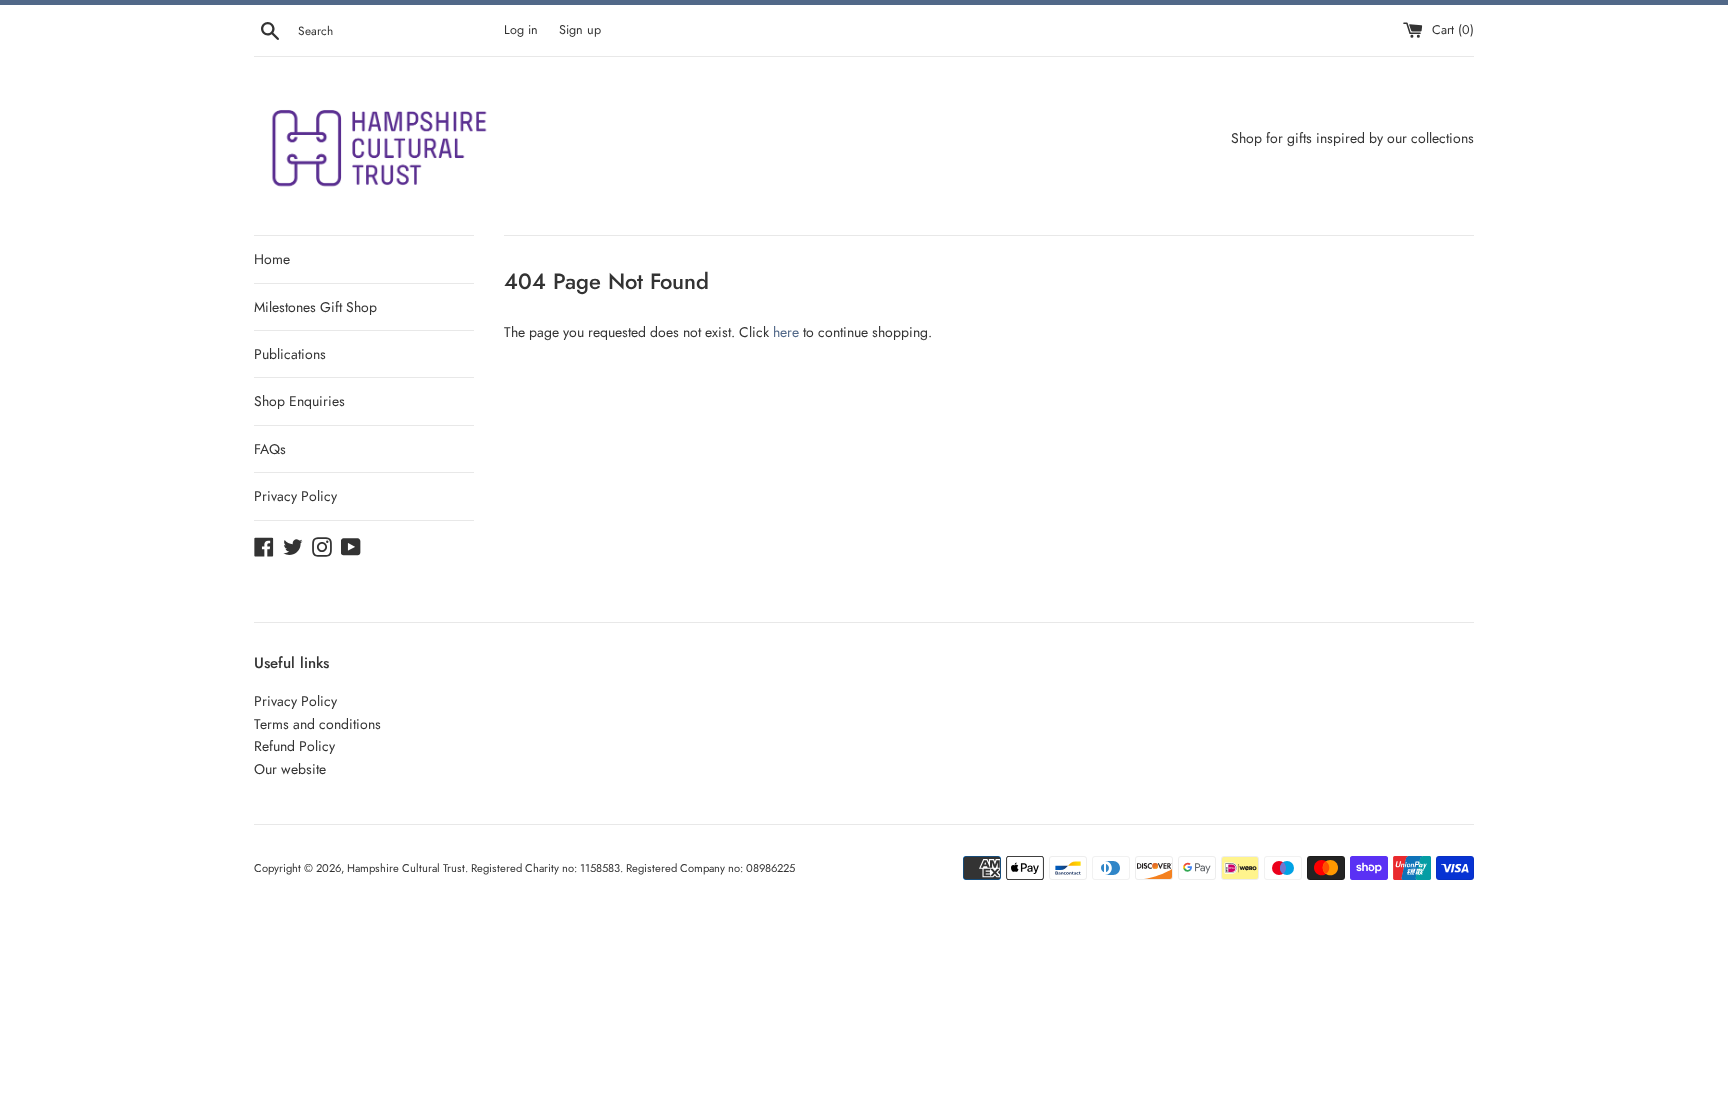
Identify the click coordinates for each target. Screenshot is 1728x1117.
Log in (521, 30)
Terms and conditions (317, 724)
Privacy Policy (295, 496)
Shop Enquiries (299, 401)
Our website (290, 769)
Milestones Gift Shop (315, 307)
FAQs (270, 449)
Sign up (580, 30)
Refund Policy (294, 746)
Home (272, 259)
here (786, 332)
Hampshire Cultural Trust (406, 868)
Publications (290, 354)
